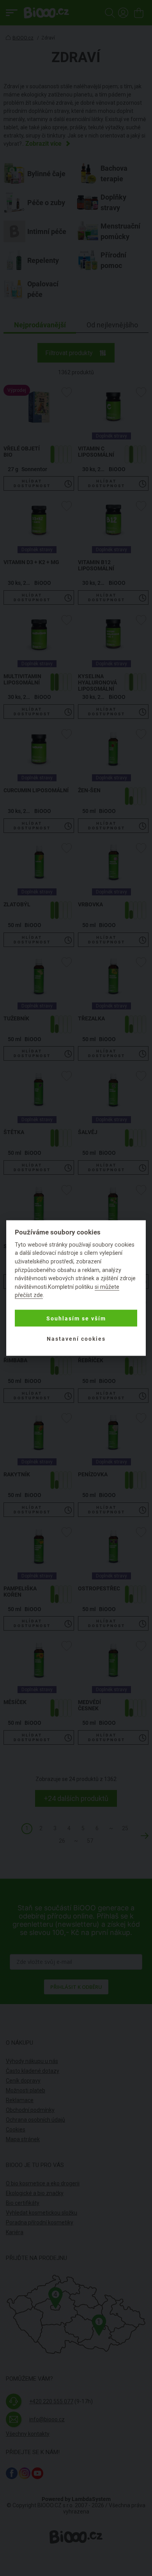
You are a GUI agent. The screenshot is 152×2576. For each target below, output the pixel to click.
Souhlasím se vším (76, 1318)
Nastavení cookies (76, 1338)
